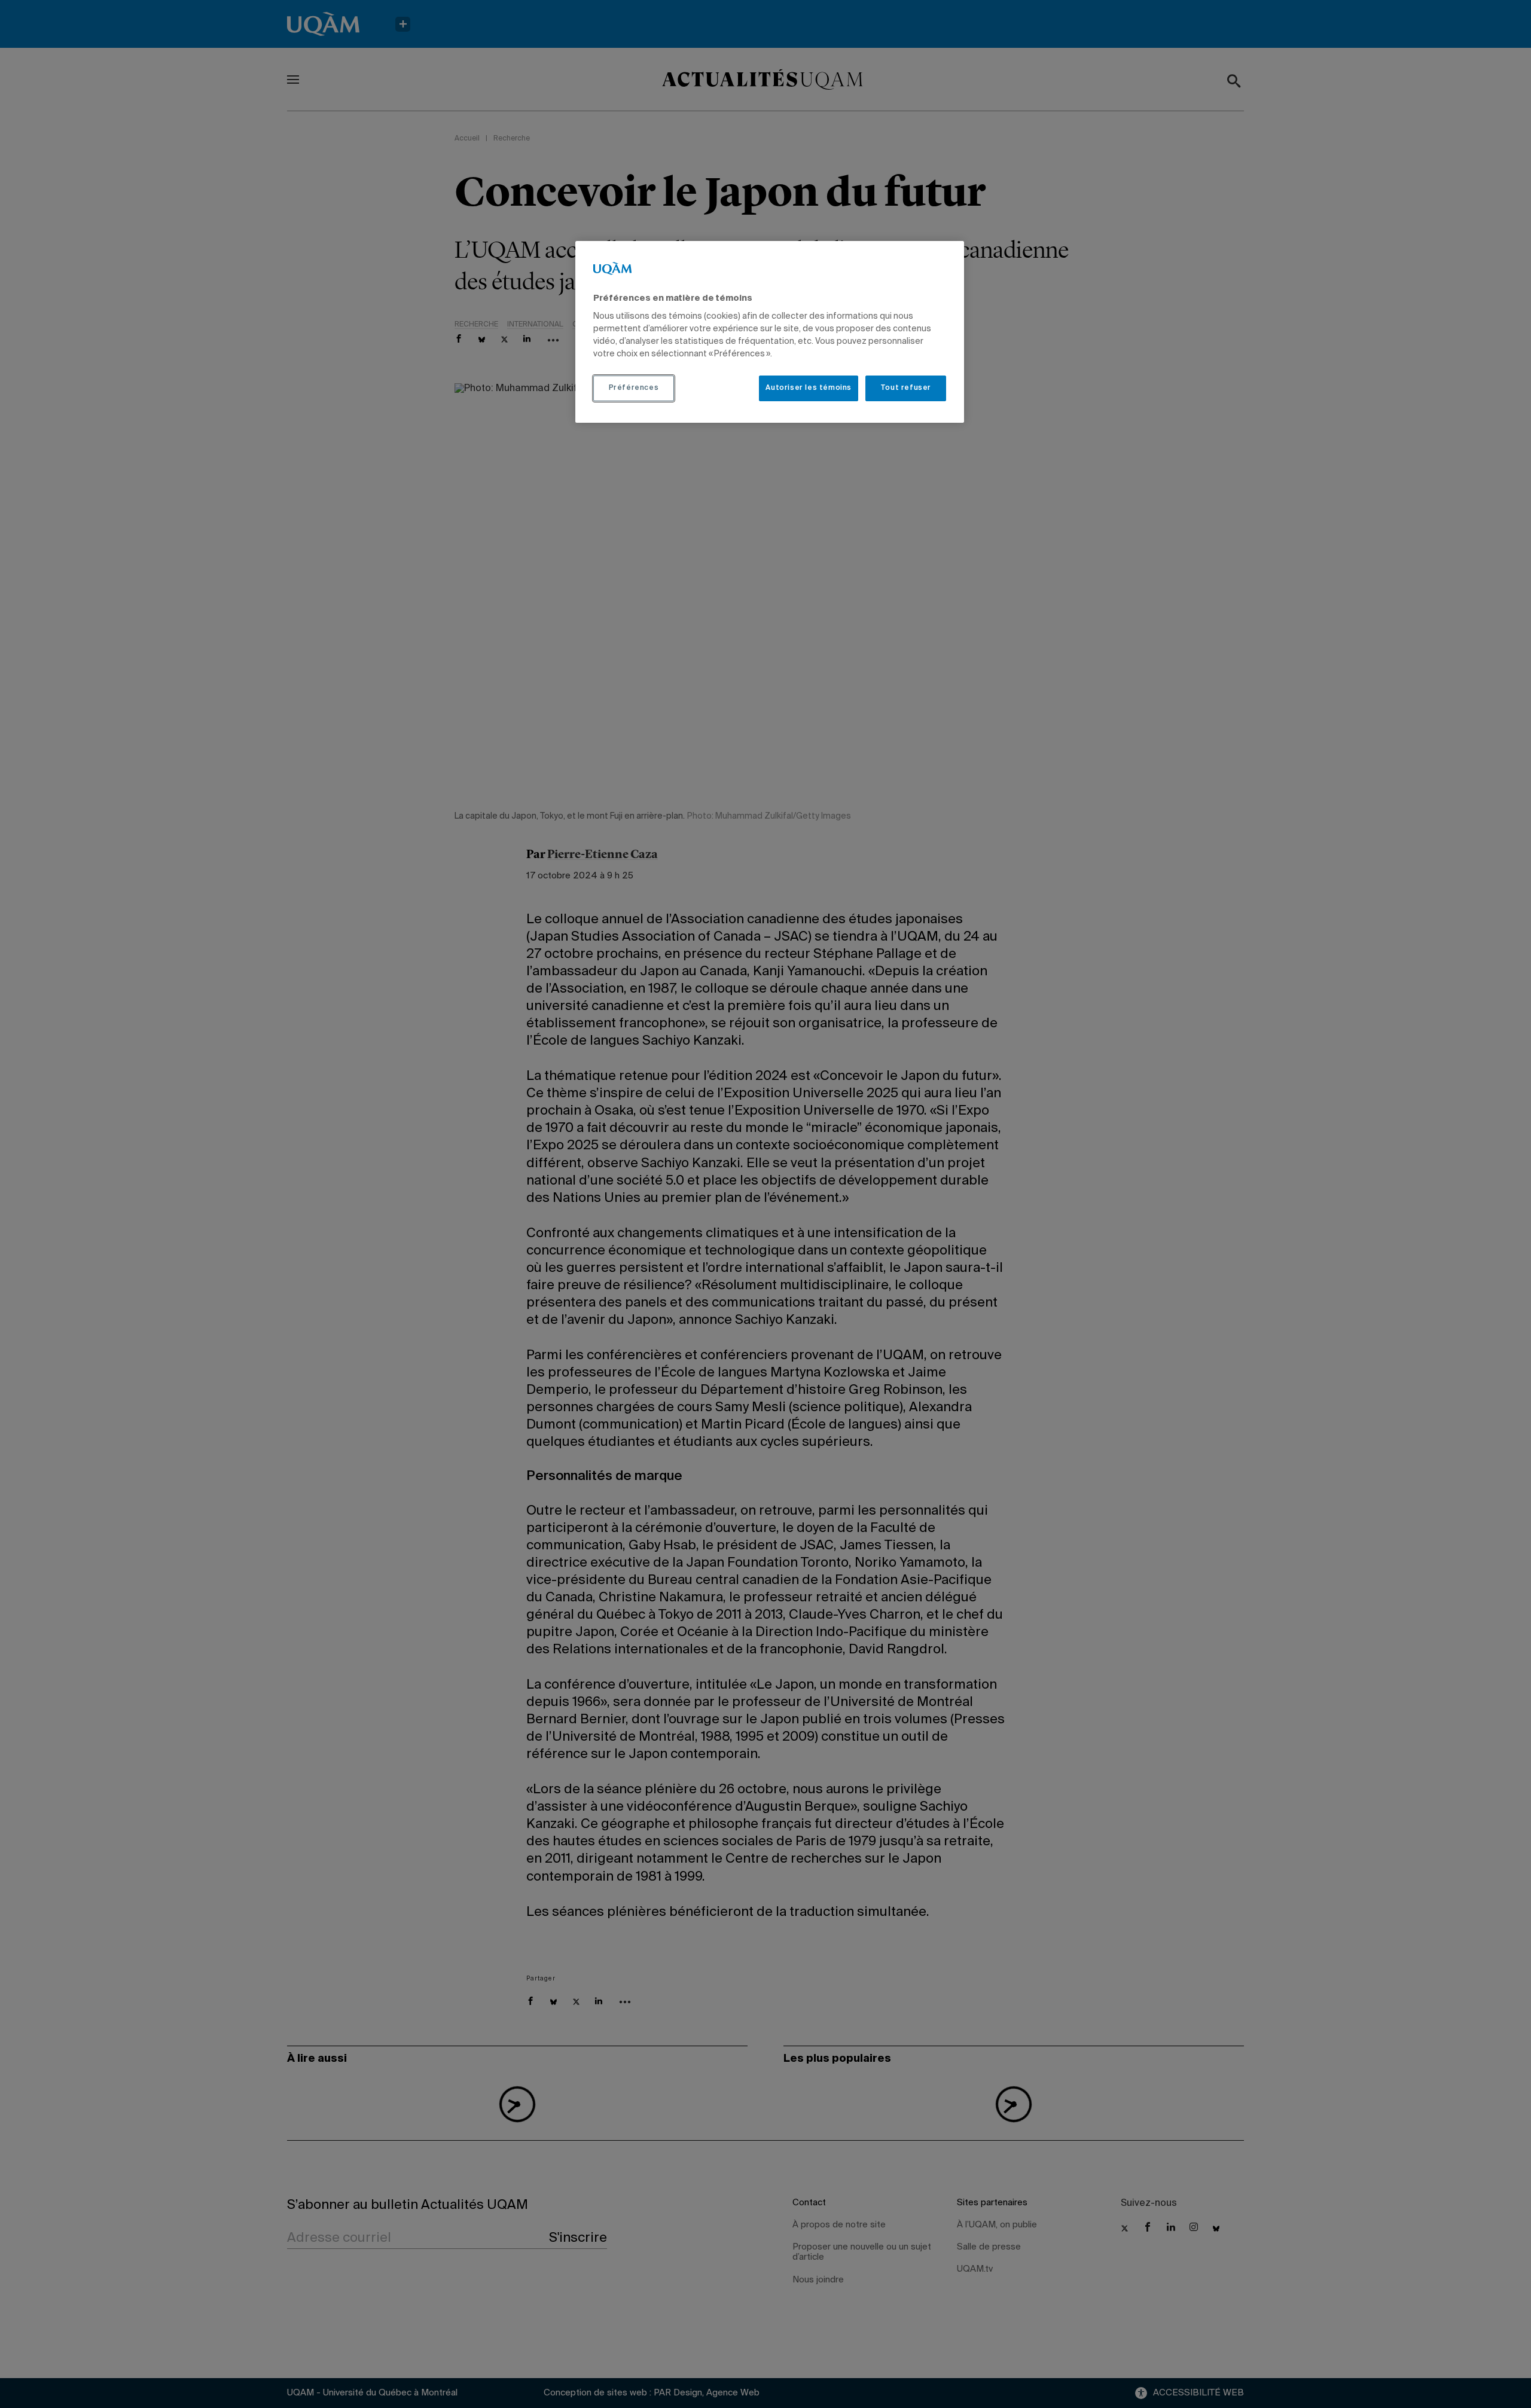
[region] (770, 332)
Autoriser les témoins (809, 388)
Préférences (634, 388)
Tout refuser (906, 388)
